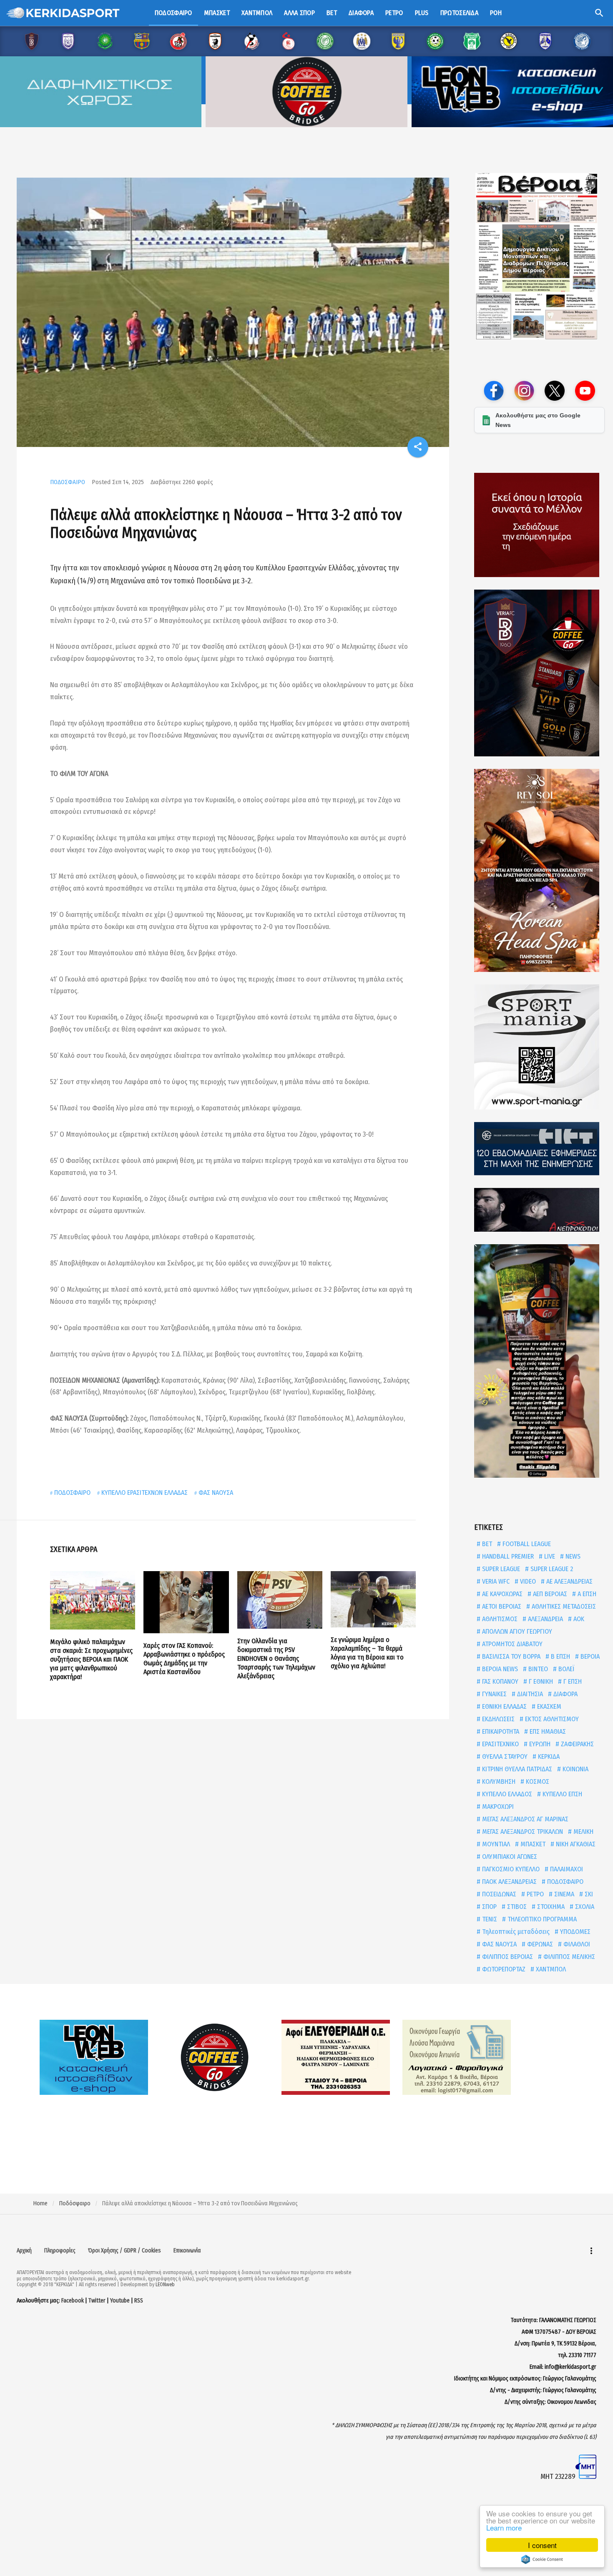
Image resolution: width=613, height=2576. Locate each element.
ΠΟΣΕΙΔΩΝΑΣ (498, 1894)
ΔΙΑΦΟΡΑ (565, 1694)
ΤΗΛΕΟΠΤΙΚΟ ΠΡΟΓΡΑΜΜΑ (541, 1919)
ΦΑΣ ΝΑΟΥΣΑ (216, 1493)
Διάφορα (361, 13)
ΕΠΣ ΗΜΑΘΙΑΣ (547, 1731)
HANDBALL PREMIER (507, 1556)
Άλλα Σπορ (299, 13)
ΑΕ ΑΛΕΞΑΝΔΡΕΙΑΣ (569, 1581)
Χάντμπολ (257, 13)
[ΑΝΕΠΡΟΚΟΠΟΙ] (539, 1210)
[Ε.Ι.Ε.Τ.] (539, 1149)
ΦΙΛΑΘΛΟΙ (576, 1944)
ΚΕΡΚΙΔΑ (548, 1756)
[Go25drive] (539, 1361)
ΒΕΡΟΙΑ (589, 1656)
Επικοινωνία (187, 2251)
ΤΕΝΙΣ (489, 1919)
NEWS (572, 1556)
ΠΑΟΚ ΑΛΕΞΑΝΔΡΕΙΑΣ (509, 1882)
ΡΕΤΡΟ (534, 1894)
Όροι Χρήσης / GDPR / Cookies (124, 2251)
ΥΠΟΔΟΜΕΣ (574, 1932)
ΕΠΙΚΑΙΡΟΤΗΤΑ (500, 1731)
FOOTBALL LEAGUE (526, 1544)
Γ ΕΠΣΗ (572, 1681)
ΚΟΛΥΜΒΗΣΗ (498, 1781)
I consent (542, 2545)
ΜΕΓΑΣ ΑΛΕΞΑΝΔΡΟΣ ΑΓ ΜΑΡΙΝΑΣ (524, 1819)
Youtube (120, 2301)
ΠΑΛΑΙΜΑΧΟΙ (566, 1869)
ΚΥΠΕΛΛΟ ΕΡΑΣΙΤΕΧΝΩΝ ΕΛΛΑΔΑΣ (144, 1493)
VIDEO (527, 1581)
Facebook (73, 2301)
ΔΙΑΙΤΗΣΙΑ (529, 1694)
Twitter (97, 2301)
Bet (332, 13)
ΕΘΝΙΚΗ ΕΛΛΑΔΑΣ (504, 1706)
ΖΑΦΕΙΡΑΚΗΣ (577, 1744)
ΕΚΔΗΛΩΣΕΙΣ (497, 1719)
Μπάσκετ (217, 13)
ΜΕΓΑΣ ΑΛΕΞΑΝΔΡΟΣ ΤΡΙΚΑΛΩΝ (522, 1832)
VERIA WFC (495, 1581)
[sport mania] (539, 1047)
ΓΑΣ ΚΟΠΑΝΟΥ (499, 1681)
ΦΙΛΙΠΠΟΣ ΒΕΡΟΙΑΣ (507, 1957)
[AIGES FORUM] (539, 525)
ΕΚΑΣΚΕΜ (548, 1706)
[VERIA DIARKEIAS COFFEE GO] (539, 673)
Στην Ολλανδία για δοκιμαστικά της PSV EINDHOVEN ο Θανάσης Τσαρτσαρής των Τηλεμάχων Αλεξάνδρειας (276, 1658)
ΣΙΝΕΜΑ (563, 1894)
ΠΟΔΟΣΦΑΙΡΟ (68, 482)
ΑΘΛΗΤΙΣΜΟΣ (499, 1619)
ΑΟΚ (578, 1619)
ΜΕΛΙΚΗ (583, 1832)
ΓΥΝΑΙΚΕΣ (494, 1694)
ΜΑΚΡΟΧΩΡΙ (497, 1806)
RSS (139, 2301)
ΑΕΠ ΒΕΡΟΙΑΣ (549, 1594)
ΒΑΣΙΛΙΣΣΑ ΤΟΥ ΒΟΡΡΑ (510, 1656)
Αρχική (24, 2251)
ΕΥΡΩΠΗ (539, 1744)
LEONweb (165, 2285)
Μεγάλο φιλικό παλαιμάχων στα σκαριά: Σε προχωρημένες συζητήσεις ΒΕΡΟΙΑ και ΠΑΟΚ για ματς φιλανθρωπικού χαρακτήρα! (91, 1659)
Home (40, 2203)
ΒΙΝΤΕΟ (537, 1669)
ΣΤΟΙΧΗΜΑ (550, 1907)
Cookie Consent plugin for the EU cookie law (542, 2559)
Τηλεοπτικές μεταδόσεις (515, 1932)
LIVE (549, 1556)
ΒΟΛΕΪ (565, 1669)
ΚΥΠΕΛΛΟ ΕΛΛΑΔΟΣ (506, 1794)
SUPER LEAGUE (500, 1569)
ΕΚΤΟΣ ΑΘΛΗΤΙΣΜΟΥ (551, 1719)
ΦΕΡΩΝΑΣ (539, 1944)
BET (486, 1544)
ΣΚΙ (588, 1894)
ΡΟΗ (496, 13)
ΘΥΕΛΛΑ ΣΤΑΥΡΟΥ (504, 1756)
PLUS (422, 13)
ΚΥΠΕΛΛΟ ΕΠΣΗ (561, 1794)
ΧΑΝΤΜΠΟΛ (550, 1969)
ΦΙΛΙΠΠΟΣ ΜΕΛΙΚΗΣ (568, 1957)
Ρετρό (394, 13)
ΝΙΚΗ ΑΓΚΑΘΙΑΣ (575, 1844)
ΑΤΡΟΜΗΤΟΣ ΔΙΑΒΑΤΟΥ (511, 1644)
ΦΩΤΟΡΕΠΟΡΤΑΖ (503, 1969)
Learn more (504, 2527)
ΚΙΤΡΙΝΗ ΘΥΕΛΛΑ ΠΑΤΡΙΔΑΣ (516, 1769)
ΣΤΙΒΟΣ (516, 1907)
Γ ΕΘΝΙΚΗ (540, 1681)
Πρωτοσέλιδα (459, 13)
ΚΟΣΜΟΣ (537, 1781)
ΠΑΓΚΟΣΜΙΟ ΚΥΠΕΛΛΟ (510, 1869)
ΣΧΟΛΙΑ (584, 1907)
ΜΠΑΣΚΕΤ (532, 1844)
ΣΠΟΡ (489, 1907)
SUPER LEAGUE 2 (551, 1569)
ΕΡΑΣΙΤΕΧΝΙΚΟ (500, 1744)
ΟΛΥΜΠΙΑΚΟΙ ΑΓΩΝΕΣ (509, 1857)
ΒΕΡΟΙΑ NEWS (499, 1669)
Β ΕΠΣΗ (560, 1656)
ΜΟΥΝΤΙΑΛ (495, 1844)
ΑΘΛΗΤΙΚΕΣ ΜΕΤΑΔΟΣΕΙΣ (563, 1606)
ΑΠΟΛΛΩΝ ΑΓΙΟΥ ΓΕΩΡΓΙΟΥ (516, 1631)
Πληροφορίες (60, 2251)
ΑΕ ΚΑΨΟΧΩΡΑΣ (501, 1594)
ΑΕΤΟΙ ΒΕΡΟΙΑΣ (501, 1606)
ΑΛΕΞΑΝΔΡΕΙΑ (545, 1619)
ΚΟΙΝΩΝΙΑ (575, 1769)
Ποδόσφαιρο (173, 13)
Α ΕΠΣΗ (586, 1594)
